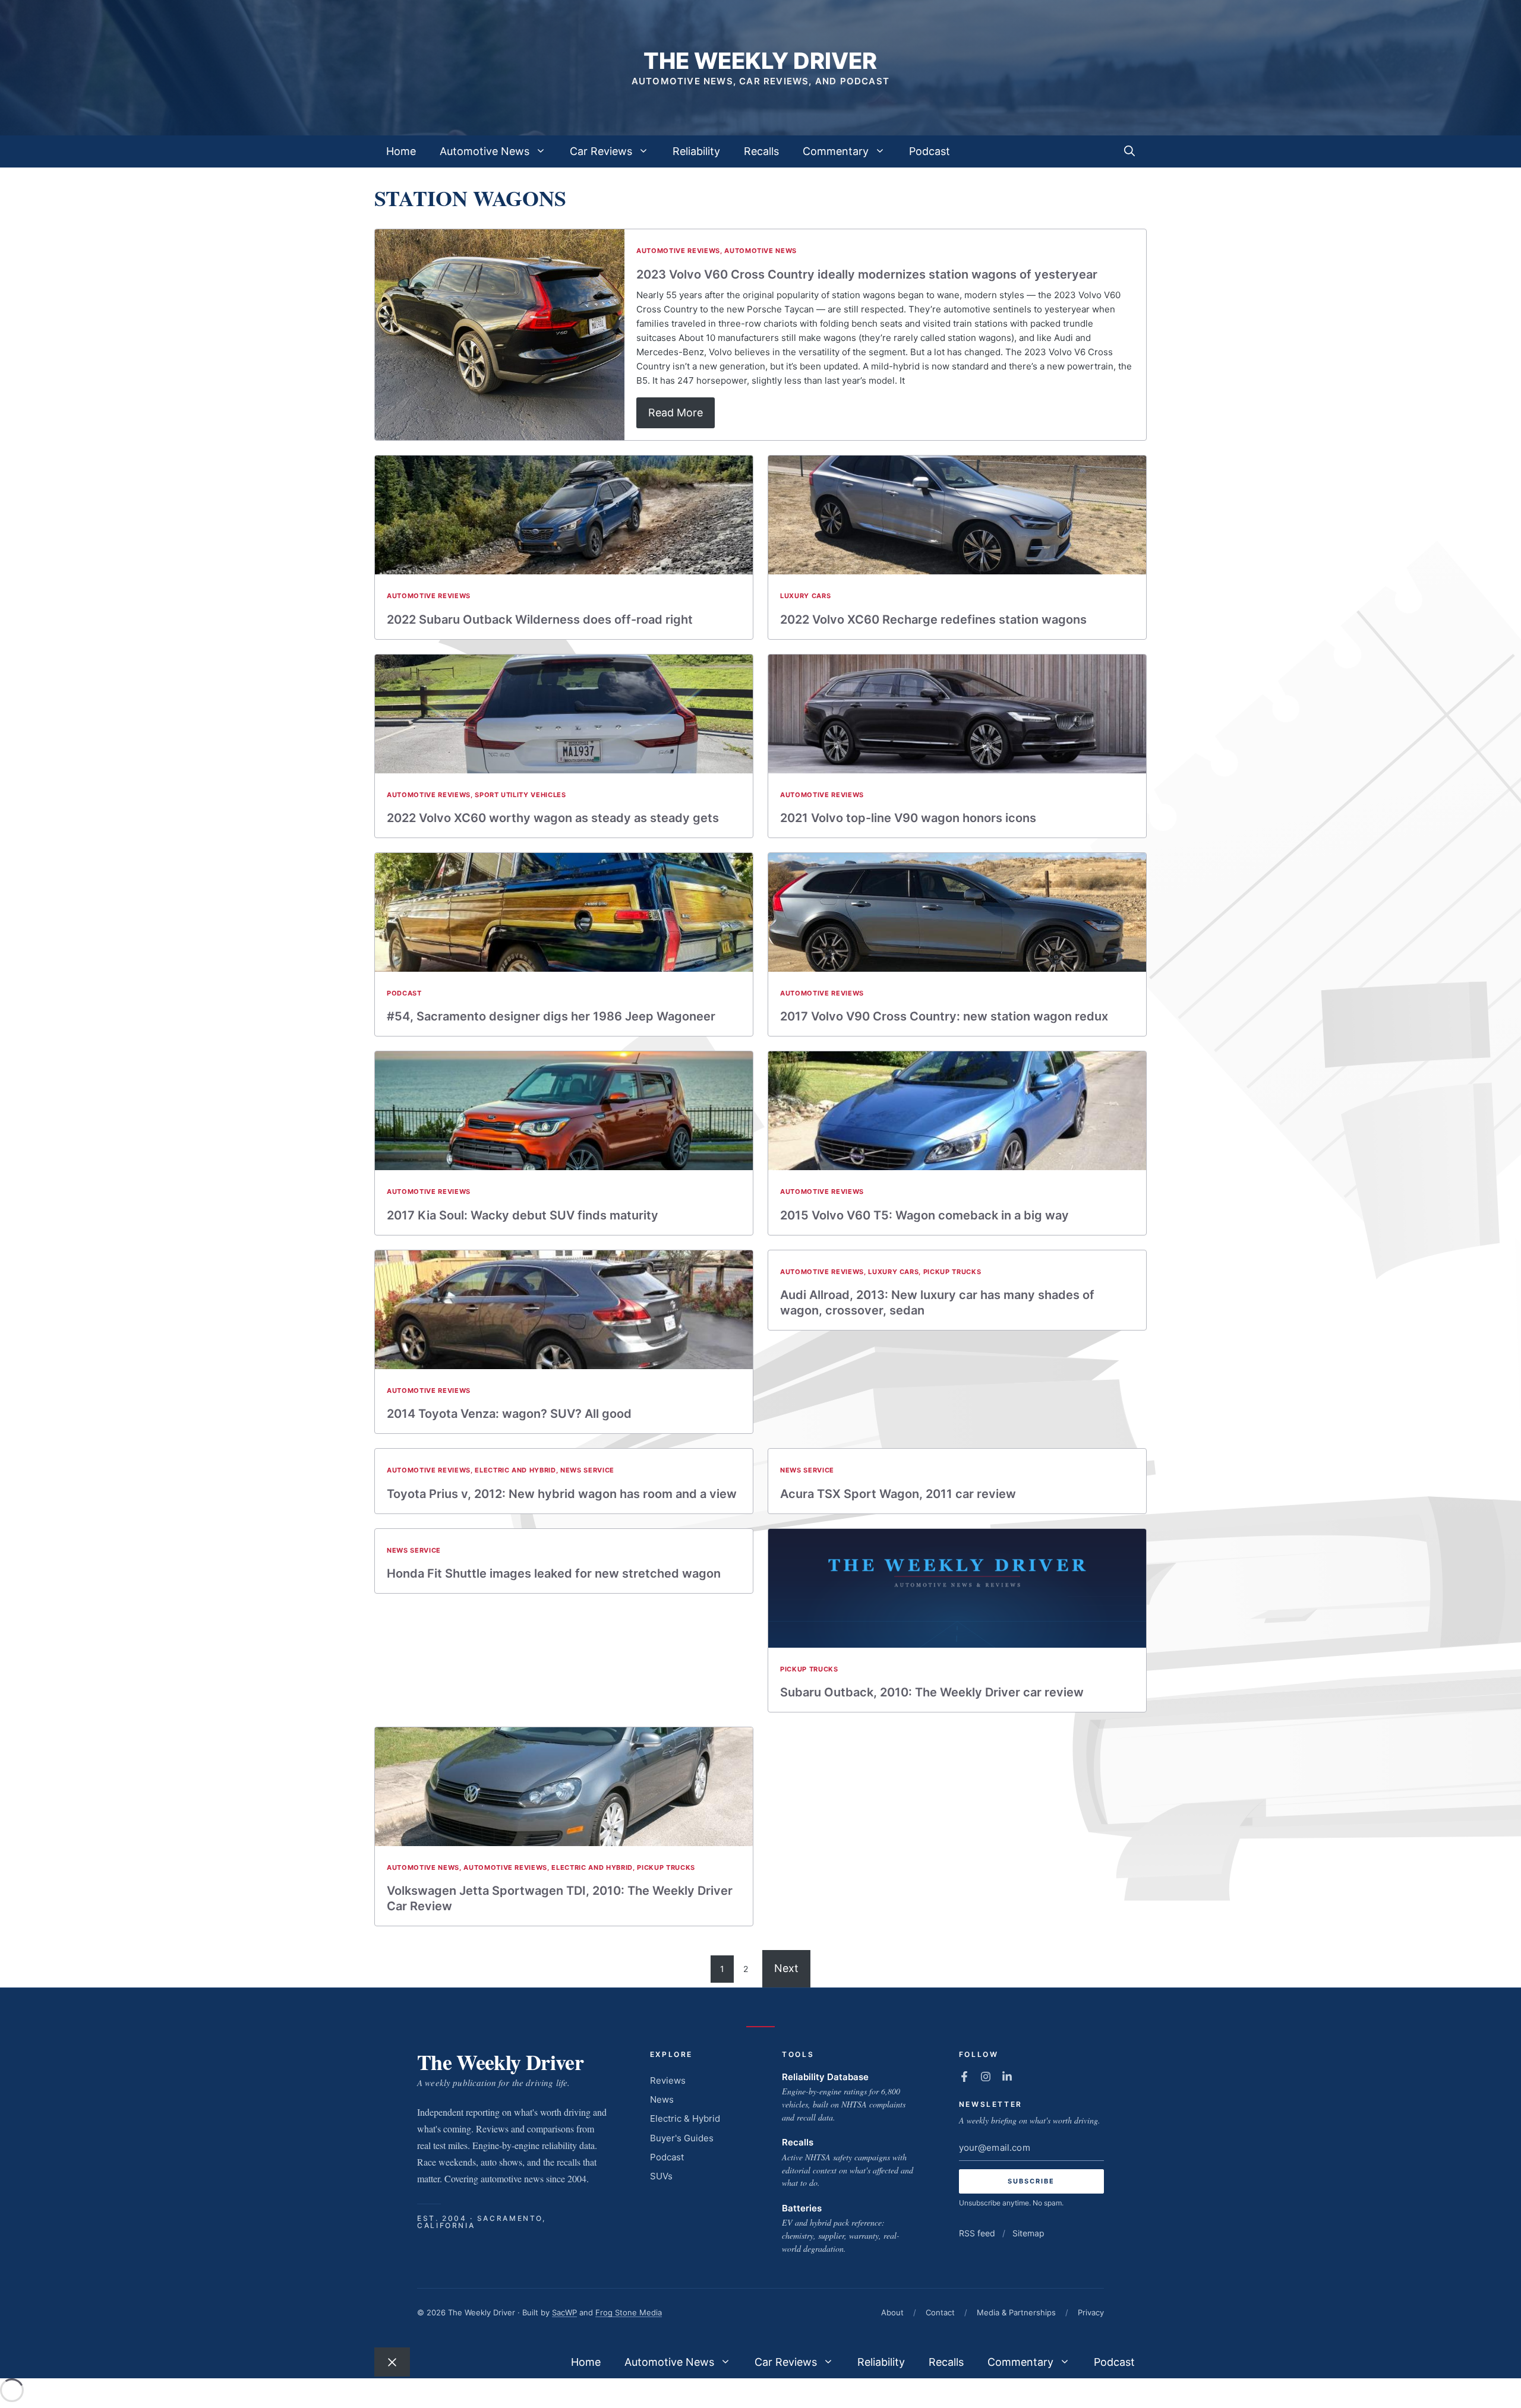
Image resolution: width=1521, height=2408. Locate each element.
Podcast (930, 151)
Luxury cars (805, 596)
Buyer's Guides (682, 2138)
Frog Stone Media (629, 2312)
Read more (676, 413)
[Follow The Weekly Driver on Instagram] (986, 2077)
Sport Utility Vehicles (520, 795)
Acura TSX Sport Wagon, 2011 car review (898, 1494)
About (892, 2312)
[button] (1129, 151)
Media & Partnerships (1016, 2312)
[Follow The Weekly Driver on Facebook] (964, 2077)
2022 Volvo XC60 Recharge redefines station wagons (933, 620)
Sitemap (1028, 2233)
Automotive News (485, 151)
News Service (587, 1470)
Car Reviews (601, 151)
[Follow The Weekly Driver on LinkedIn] (1007, 2077)
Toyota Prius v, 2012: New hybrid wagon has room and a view (562, 1494)
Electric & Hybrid (685, 2118)
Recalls (761, 151)
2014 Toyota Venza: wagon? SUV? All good (509, 1414)
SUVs (661, 2176)
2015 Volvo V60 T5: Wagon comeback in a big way (924, 1215)
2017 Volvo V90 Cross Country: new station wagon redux (944, 1016)
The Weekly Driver (760, 61)
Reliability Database (825, 2077)
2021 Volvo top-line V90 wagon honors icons (908, 818)
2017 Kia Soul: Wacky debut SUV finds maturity (523, 1215)
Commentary (836, 151)
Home (401, 151)
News (662, 2099)
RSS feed (977, 2233)
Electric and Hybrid (515, 1470)
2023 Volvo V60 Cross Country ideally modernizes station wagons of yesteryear (867, 274)
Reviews (668, 2080)
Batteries (802, 2208)
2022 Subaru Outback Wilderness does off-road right (540, 620)
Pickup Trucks (952, 1272)
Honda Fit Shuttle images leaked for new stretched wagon (554, 1573)
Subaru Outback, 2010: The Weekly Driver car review (932, 1692)
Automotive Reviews (678, 251)
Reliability (696, 151)
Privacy (1091, 2312)
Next (786, 1968)
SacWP (564, 2312)
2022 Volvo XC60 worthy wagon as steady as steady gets (553, 818)
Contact (940, 2312)
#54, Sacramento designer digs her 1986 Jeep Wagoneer (551, 1016)
